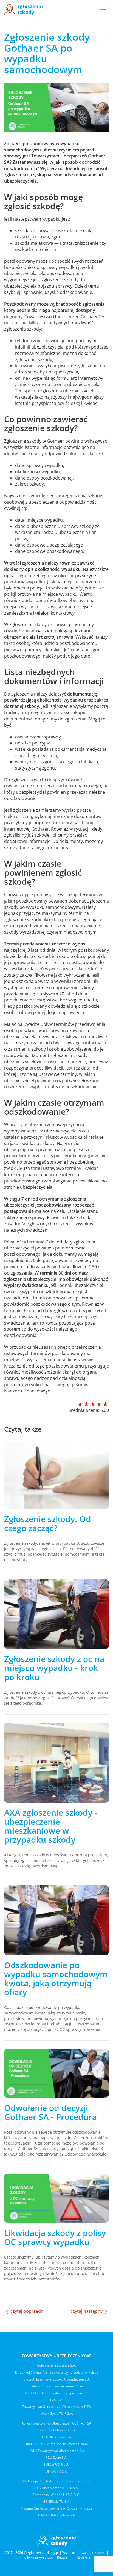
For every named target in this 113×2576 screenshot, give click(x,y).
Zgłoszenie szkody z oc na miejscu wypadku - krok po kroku (54, 1668)
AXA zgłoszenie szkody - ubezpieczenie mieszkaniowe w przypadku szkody (51, 1826)
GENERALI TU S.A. (57, 2501)
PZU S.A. (57, 2400)
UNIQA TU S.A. (57, 2471)
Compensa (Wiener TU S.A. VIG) (56, 2495)
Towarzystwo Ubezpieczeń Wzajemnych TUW (56, 2407)
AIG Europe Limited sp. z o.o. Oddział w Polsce (56, 2481)
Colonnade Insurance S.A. (56, 2365)
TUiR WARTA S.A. (56, 2464)
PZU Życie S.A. (57, 2457)
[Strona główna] (23, 10)
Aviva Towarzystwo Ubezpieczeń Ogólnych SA (56, 2423)
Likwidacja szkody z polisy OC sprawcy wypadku (55, 2237)
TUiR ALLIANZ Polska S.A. (57, 2515)
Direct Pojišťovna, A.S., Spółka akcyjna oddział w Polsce (57, 2372)
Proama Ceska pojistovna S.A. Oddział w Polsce (57, 2508)
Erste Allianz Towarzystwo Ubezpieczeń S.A (57, 2379)
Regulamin (65, 2557)
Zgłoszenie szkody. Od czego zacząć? (48, 1523)
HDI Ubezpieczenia (56, 2437)
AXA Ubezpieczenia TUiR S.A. (57, 2488)
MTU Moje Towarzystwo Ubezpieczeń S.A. (57, 2393)
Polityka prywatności (38, 2557)
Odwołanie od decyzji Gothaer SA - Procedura (50, 2112)
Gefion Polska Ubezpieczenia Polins (57, 2386)
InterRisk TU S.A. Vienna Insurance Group (56, 2444)
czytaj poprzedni (27, 2311)
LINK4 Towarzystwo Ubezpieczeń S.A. (57, 2451)
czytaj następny (87, 2311)
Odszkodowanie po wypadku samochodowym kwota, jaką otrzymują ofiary (56, 1979)
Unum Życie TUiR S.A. (57, 2413)
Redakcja (84, 2557)
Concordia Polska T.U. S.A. (57, 2430)
